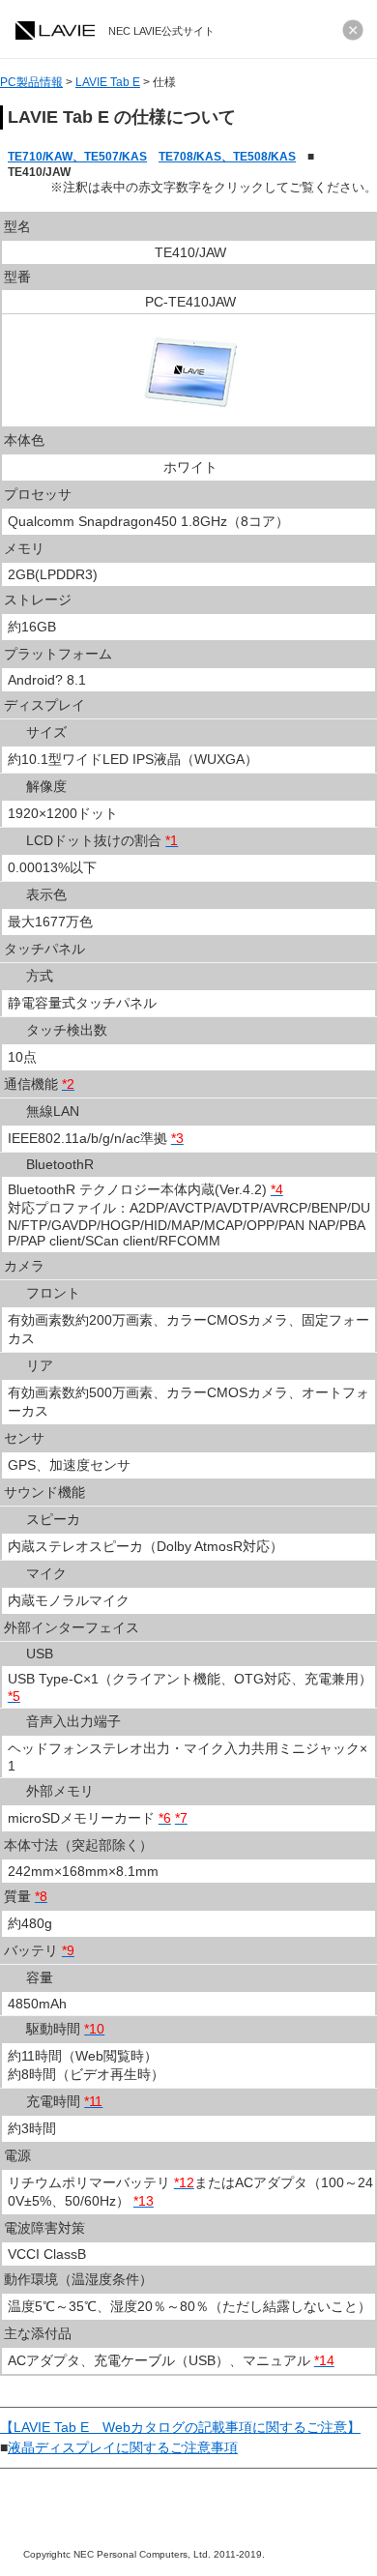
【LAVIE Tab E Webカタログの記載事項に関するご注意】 (180, 2427)
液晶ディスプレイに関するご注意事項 (123, 2447)
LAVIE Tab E (108, 82)
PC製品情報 (31, 82)
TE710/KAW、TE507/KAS (77, 157)
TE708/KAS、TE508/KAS (227, 157)
